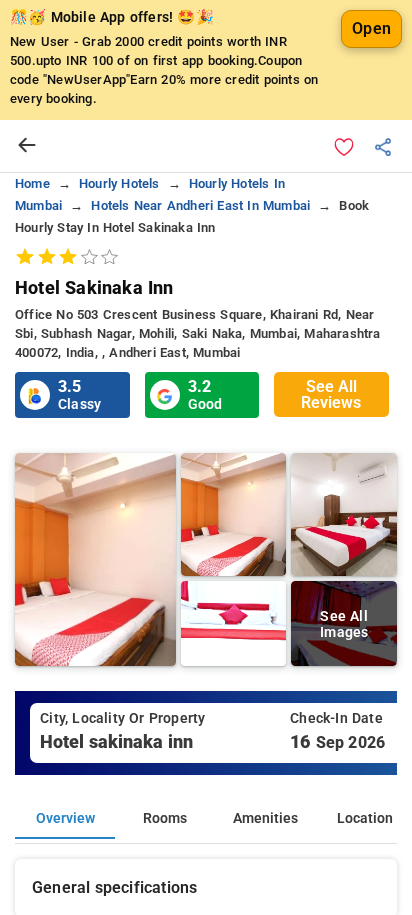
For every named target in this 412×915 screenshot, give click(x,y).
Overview (65, 818)
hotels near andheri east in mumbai (200, 205)
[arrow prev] (27, 146)
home (32, 183)
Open (371, 28)
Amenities (265, 818)
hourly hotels (119, 183)
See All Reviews (331, 394)
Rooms (165, 818)
